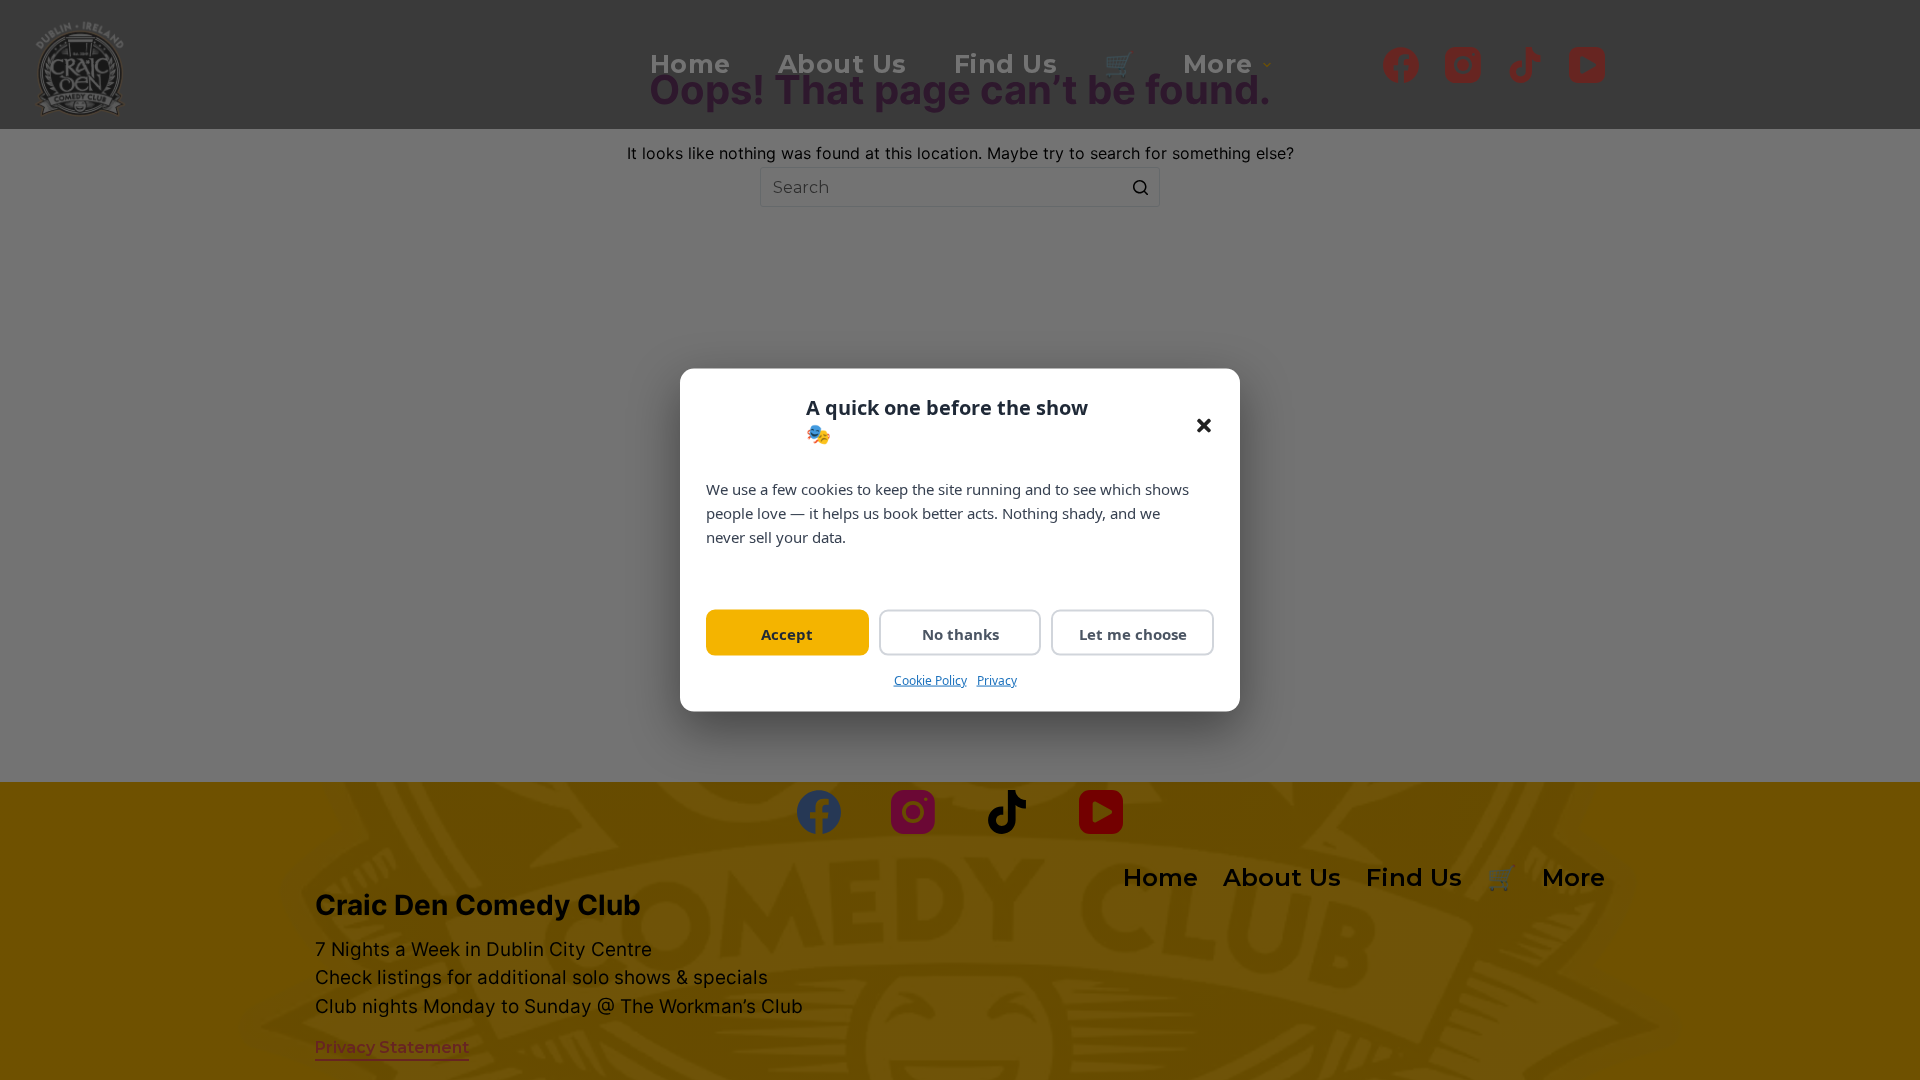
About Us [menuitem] (842, 64)
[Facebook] (1401, 65)
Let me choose (1133, 633)
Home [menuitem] (690, 64)
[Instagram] (1463, 65)
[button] (1204, 426)
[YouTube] (1587, 65)
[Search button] (1140, 187)
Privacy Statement (392, 1047)
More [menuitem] (1218, 64)
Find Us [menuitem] (1006, 64)
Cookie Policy (930, 679)
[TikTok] (1525, 65)
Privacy (997, 679)
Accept (787, 633)
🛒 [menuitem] (1120, 64)
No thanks (960, 633)
